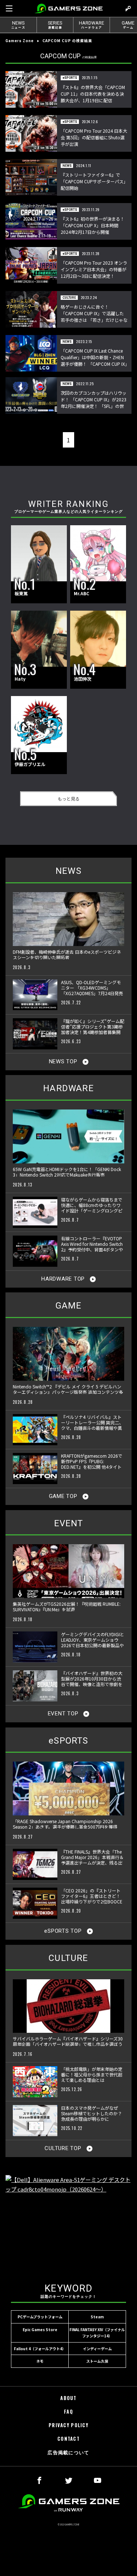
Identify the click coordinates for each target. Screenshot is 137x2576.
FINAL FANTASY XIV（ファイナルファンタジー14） (97, 2333)
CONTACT (68, 2439)
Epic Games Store (40, 2330)
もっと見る (69, 798)
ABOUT (68, 2398)
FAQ (68, 2412)
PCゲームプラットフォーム (40, 2317)
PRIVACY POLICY (68, 2425)
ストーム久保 (97, 2361)
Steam (97, 2317)
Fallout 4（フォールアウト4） (40, 2349)
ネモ (40, 2361)
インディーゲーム (97, 2349)
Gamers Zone (20, 41)
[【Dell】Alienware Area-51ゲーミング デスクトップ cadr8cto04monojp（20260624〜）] (68, 2222)
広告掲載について (68, 2452)
